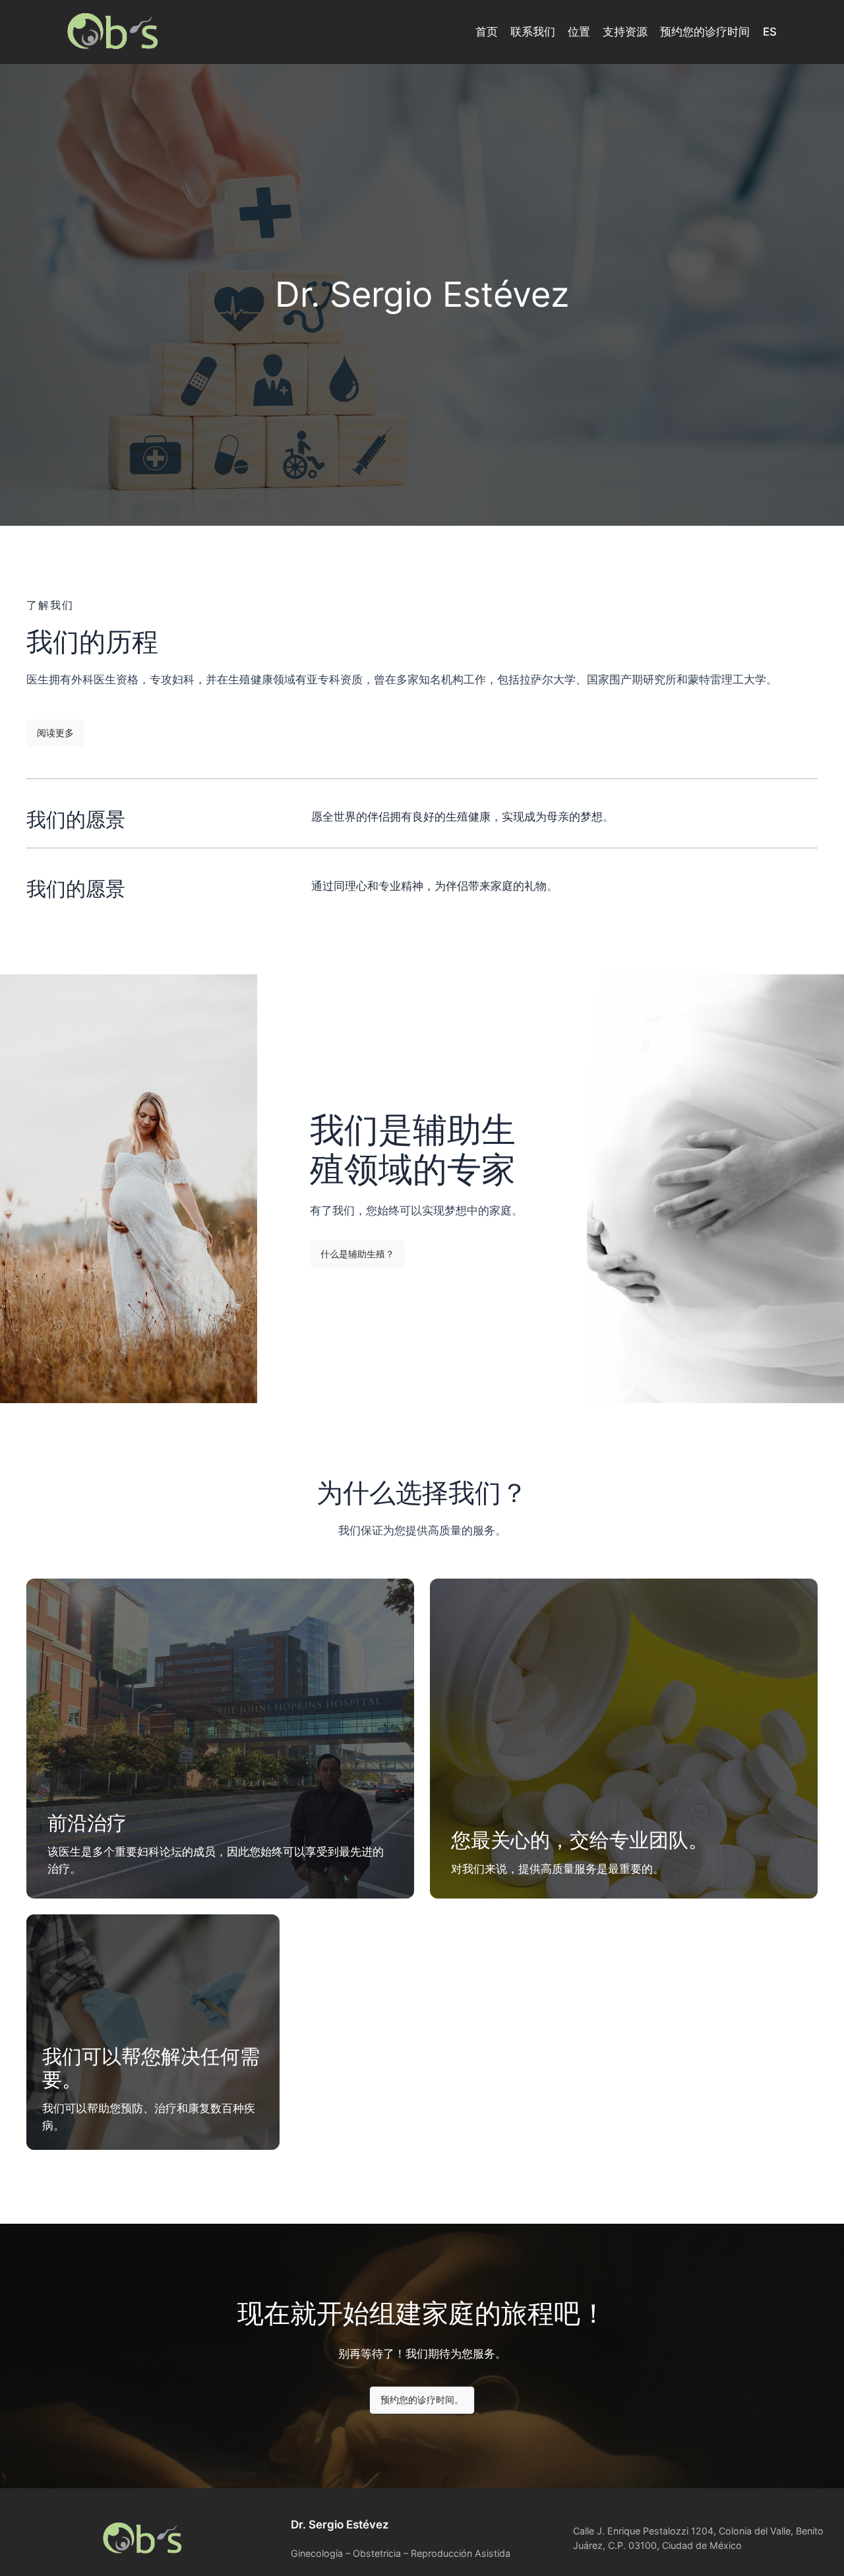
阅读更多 (55, 733)
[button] (357, 1254)
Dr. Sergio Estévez (340, 2525)
